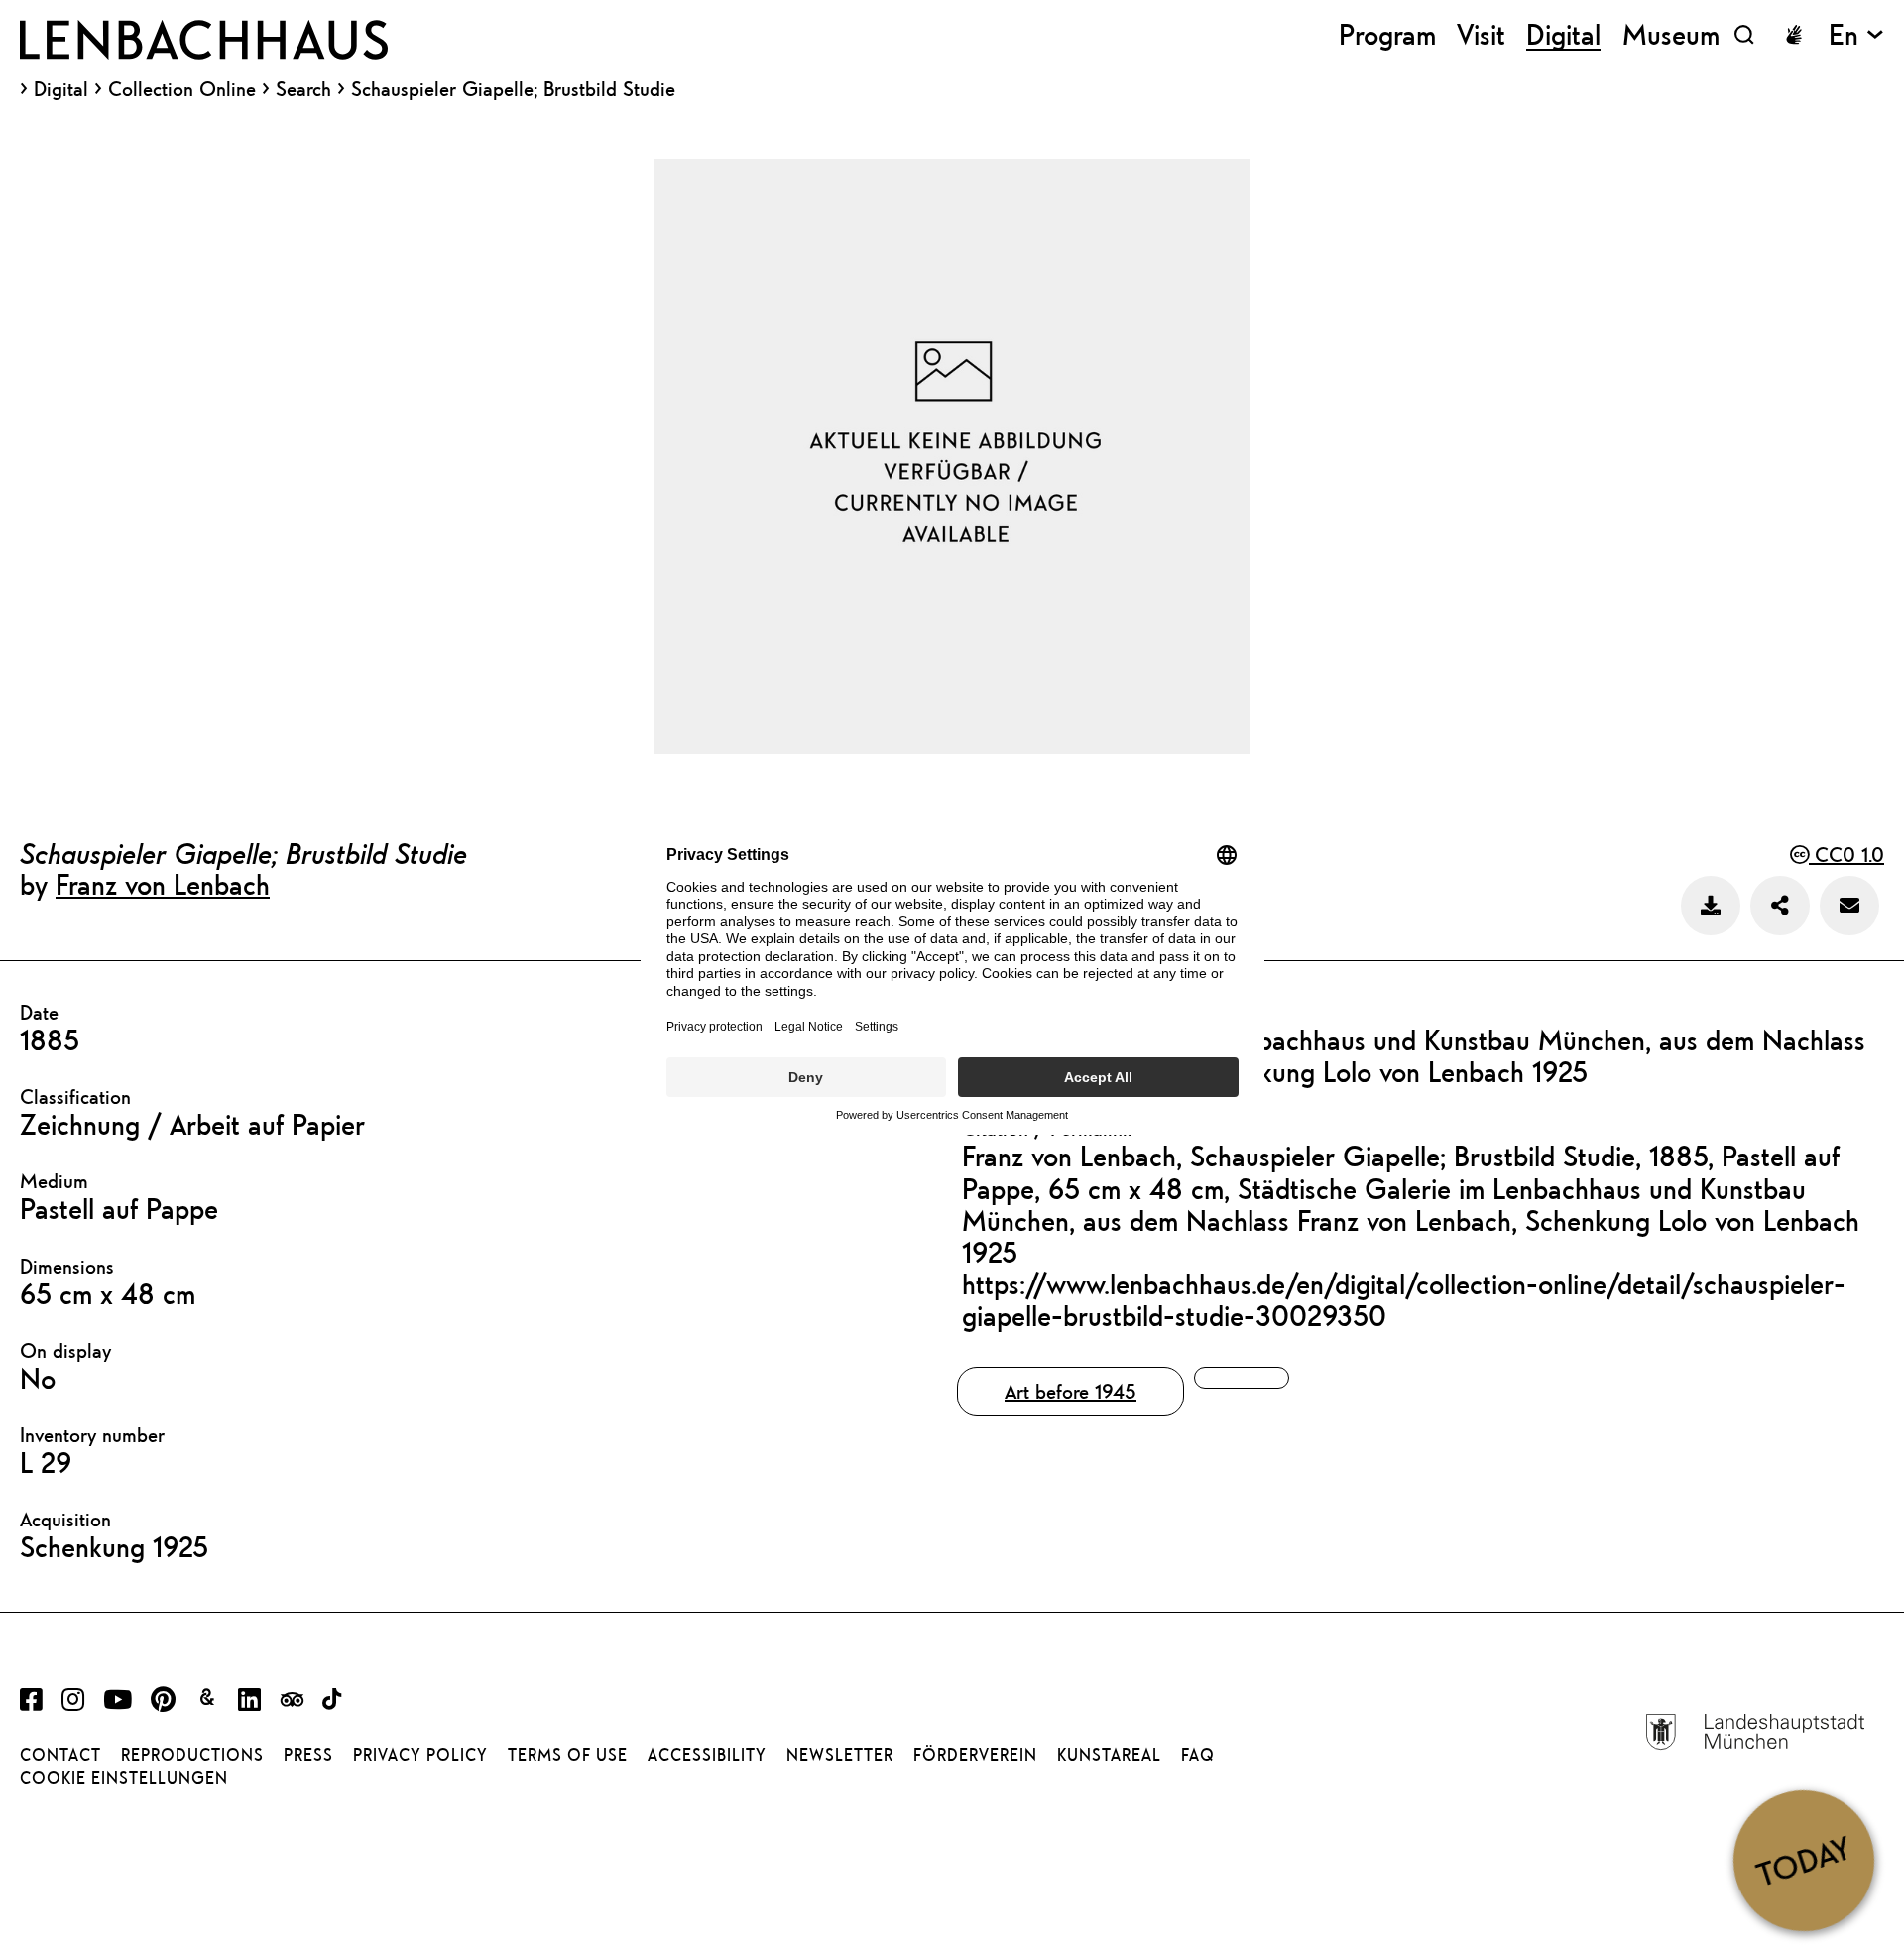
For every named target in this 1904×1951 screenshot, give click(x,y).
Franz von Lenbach (163, 884)
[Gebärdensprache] (1794, 35)
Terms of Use (568, 1755)
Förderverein (975, 1755)
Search (303, 89)
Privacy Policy (420, 1755)
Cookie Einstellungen (124, 1778)
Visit (1481, 34)
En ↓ (1856, 34)
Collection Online (182, 89)
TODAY (1803, 1860)
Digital (61, 89)
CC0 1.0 (1846, 854)
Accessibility (707, 1755)
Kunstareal (1109, 1755)
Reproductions (192, 1755)
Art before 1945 (1071, 1391)
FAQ (1198, 1755)
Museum (1671, 34)
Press (308, 1755)
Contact (60, 1755)
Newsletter (840, 1755)
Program (1387, 34)
